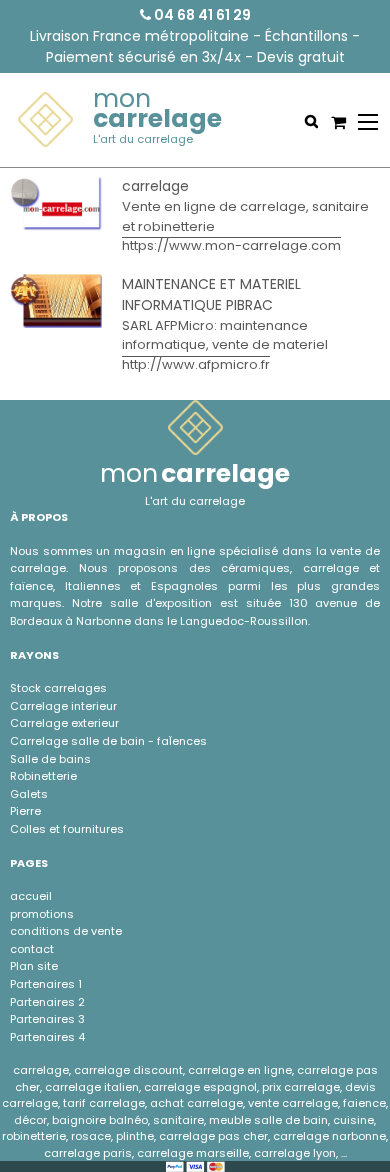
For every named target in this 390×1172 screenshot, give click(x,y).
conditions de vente (66, 931)
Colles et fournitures (67, 829)
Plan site (34, 966)
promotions (42, 914)
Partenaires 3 (47, 1019)
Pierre (25, 811)
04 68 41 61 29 (201, 15)
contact (32, 949)
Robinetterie (43, 776)
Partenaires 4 (47, 1037)
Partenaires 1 (46, 984)
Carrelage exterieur (64, 723)
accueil (31, 896)
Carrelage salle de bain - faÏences (108, 741)
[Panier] (336, 122)
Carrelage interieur (63, 706)
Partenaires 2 (47, 1002)
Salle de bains (50, 759)
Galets (29, 794)
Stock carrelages (58, 688)
